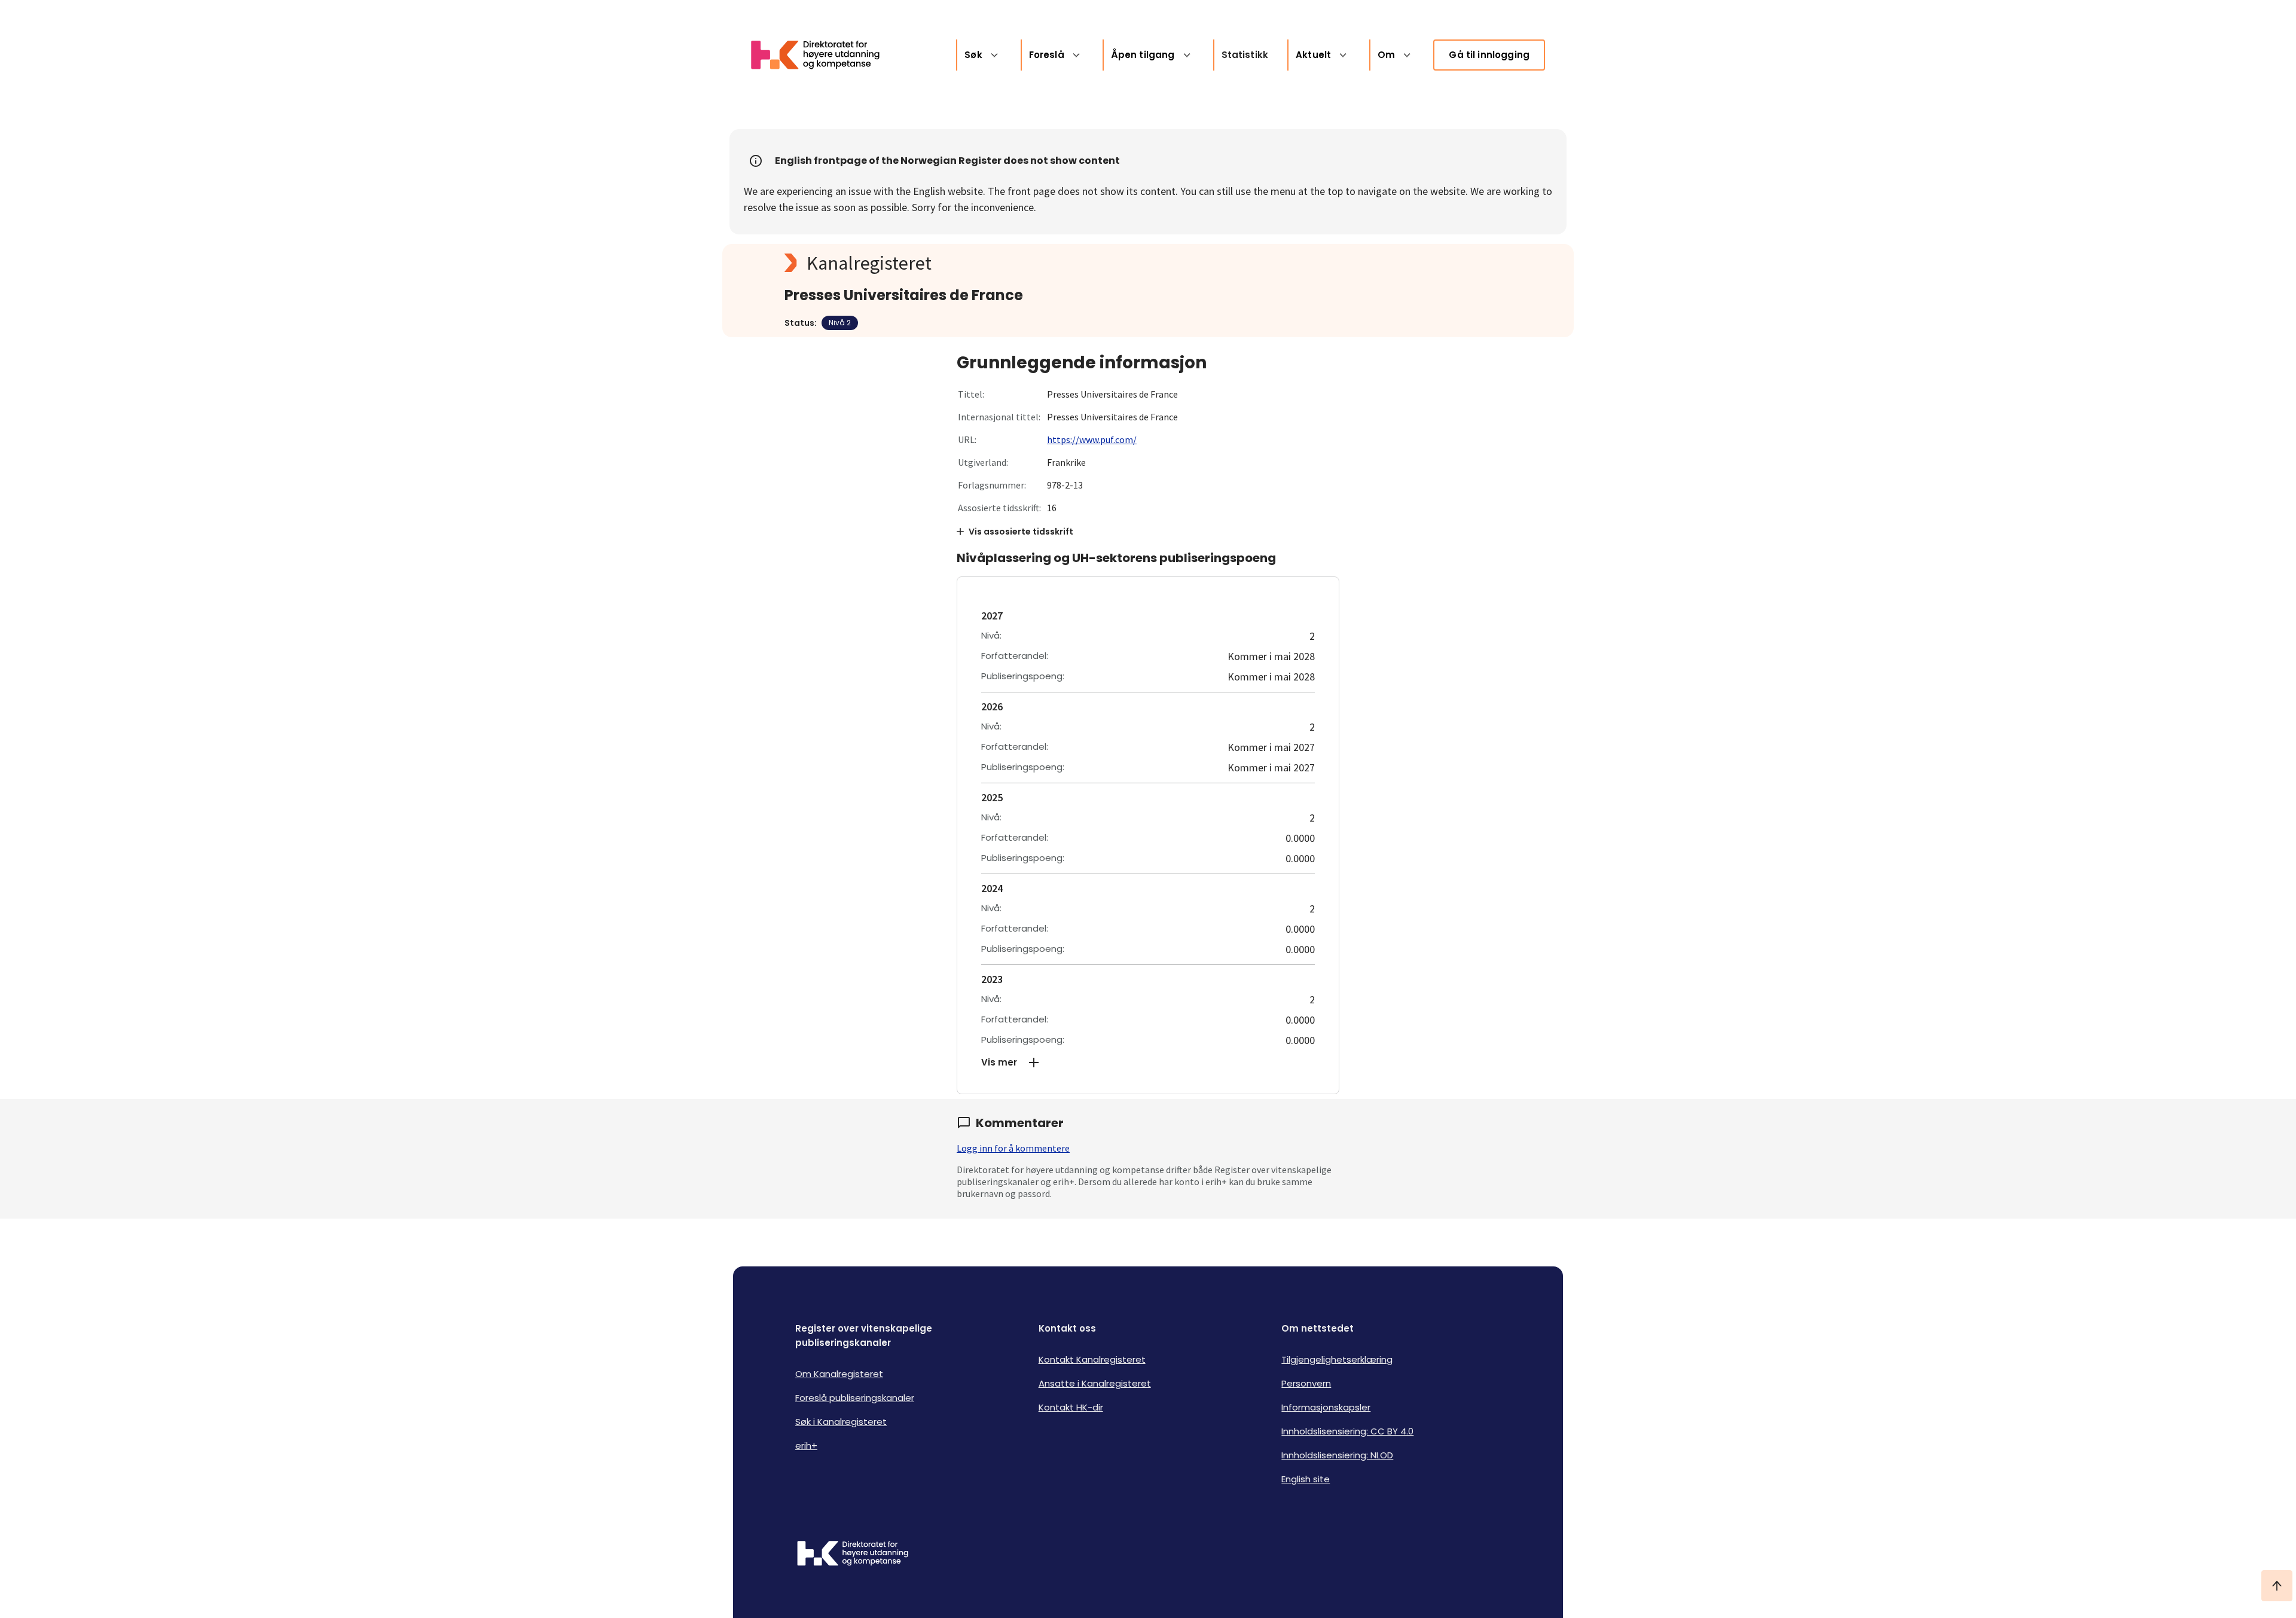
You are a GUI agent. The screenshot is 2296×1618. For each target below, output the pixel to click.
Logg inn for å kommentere (1013, 1148)
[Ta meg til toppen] (2277, 1586)
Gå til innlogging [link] (1489, 55)
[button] (1148, 1063)
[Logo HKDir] (853, 1555)
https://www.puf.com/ (1092, 439)
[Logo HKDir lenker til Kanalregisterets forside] (823, 55)
